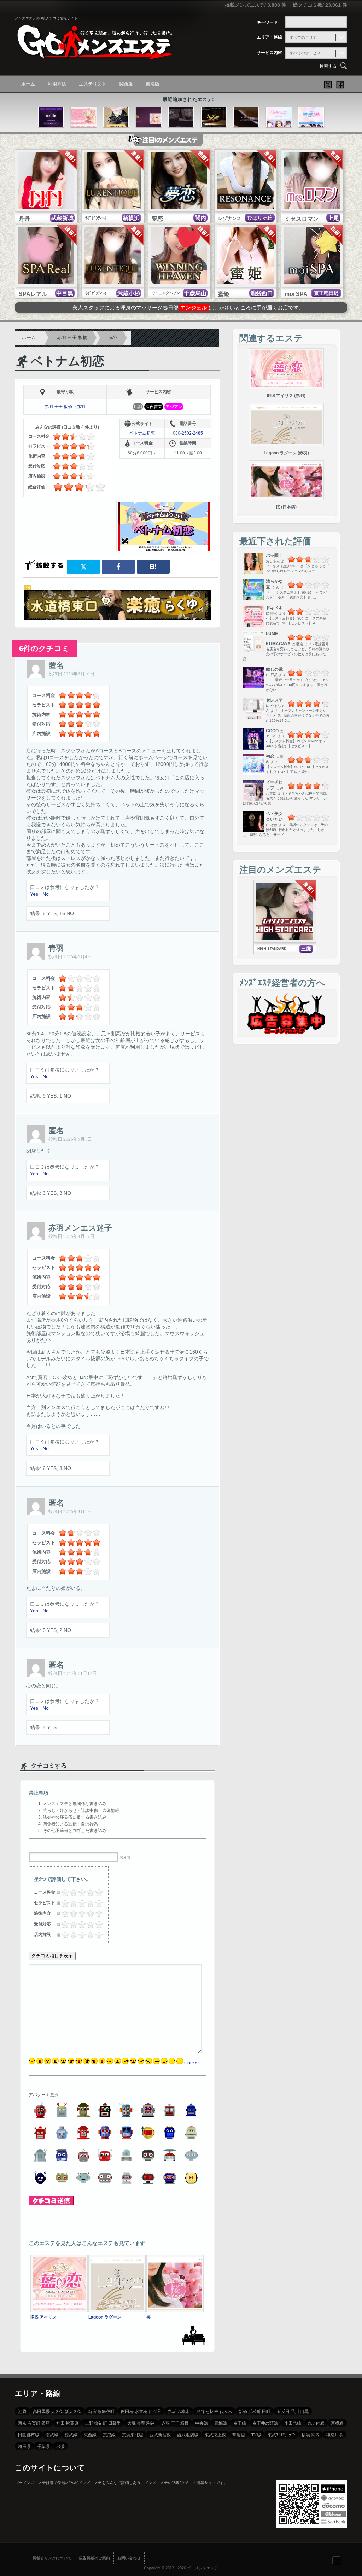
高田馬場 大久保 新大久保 (57, 2411)
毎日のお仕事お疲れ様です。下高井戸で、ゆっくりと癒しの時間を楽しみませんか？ (188, 307)
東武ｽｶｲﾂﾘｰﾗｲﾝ (281, 2435)
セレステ (274, 700)
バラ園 (272, 556)
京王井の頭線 (265, 2423)
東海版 (153, 84)
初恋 (270, 756)
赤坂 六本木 (179, 2411)
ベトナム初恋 (68, 361)
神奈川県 (334, 2435)
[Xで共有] (83, 567)
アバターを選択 (43, 2095)
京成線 (109, 2435)
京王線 (240, 2423)
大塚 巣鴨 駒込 (141, 2423)
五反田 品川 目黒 (293, 2411)
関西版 (126, 84)
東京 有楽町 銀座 (34, 2423)
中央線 (202, 2423)
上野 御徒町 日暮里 (103, 2423)
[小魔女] (181, 117)
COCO (272, 731)
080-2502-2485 (188, 433)
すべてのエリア (303, 37)
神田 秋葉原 (67, 2423)
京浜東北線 (133, 2435)
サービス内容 (269, 53)
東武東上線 (215, 2435)
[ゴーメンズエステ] (94, 54)
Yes (34, 894)
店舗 (138, 407)
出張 (60, 2446)
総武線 (71, 2435)
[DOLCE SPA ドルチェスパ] (311, 117)
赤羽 (113, 338)
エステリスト (93, 84)
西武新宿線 (160, 2435)
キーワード (267, 22)
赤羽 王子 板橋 (72, 338)
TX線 (256, 2435)
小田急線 (293, 2423)
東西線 (90, 2435)
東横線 (337, 2423)
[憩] (149, 117)
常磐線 (239, 2435)
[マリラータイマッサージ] (246, 117)
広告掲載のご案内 (94, 2558)
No (46, 894)
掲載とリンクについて (52, 2558)
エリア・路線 (269, 37)
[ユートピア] (214, 117)
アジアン (174, 407)
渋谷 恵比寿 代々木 (214, 2411)
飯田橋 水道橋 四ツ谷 (141, 2411)
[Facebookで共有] (118, 567)
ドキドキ (274, 608)
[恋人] (116, 117)
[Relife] (51, 117)
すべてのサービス (305, 53)
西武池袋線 (188, 2435)
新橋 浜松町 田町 (255, 2411)
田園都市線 (29, 2435)
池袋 (22, 2411)
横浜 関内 (311, 2435)
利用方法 (57, 84)
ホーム (28, 84)
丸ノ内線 (316, 2423)
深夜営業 (154, 407)
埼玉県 (24, 2446)
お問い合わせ (129, 2558)
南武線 (52, 2435)
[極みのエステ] (279, 117)
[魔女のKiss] (84, 117)
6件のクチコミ (44, 648)
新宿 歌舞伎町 (101, 2411)
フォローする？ (337, 2560)
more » (191, 2063)
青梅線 (221, 2423)
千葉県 (43, 2446)
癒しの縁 (274, 669)
